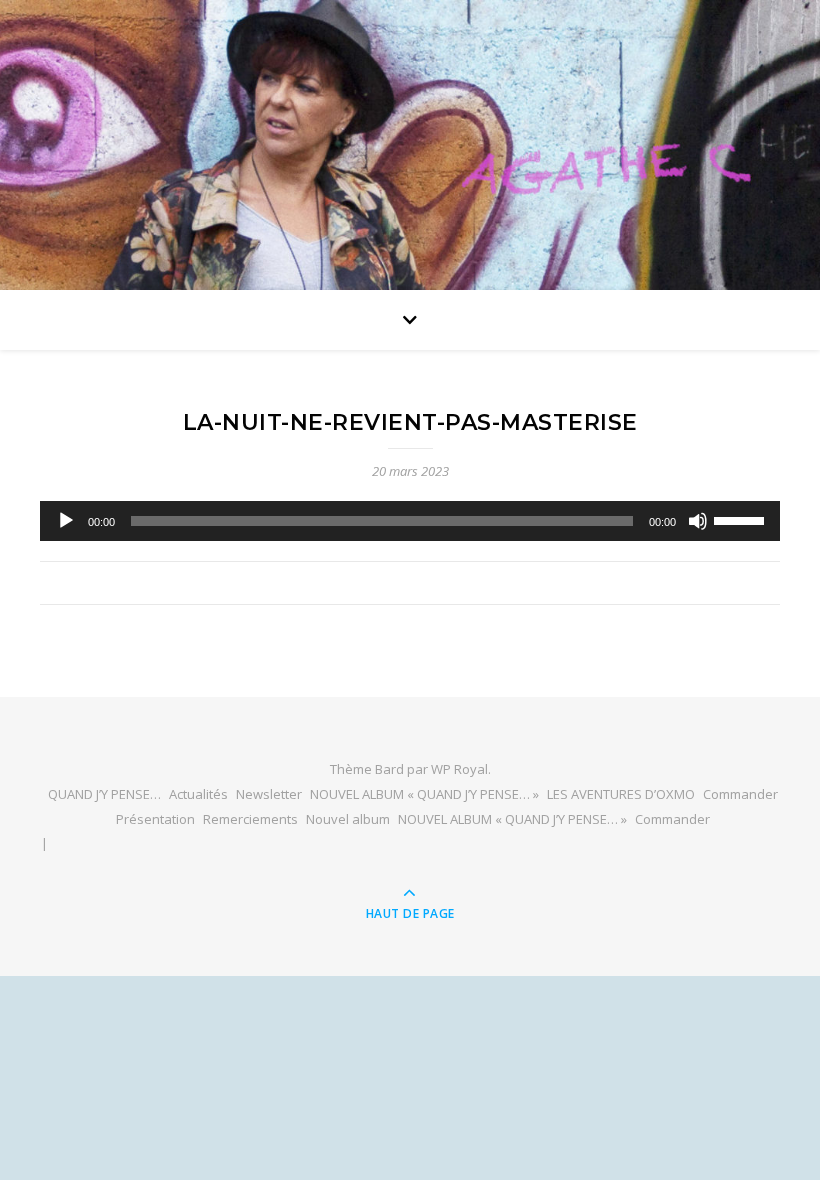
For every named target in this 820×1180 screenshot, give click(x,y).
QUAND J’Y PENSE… (104, 794)
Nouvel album (348, 819)
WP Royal (459, 769)
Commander (740, 794)
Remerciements (250, 819)
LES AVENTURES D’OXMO (621, 794)
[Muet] (698, 521)
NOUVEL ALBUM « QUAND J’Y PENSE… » (424, 794)
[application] (410, 521)
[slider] (742, 519)
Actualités (198, 794)
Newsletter (269, 794)
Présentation (155, 819)
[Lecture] (66, 521)
